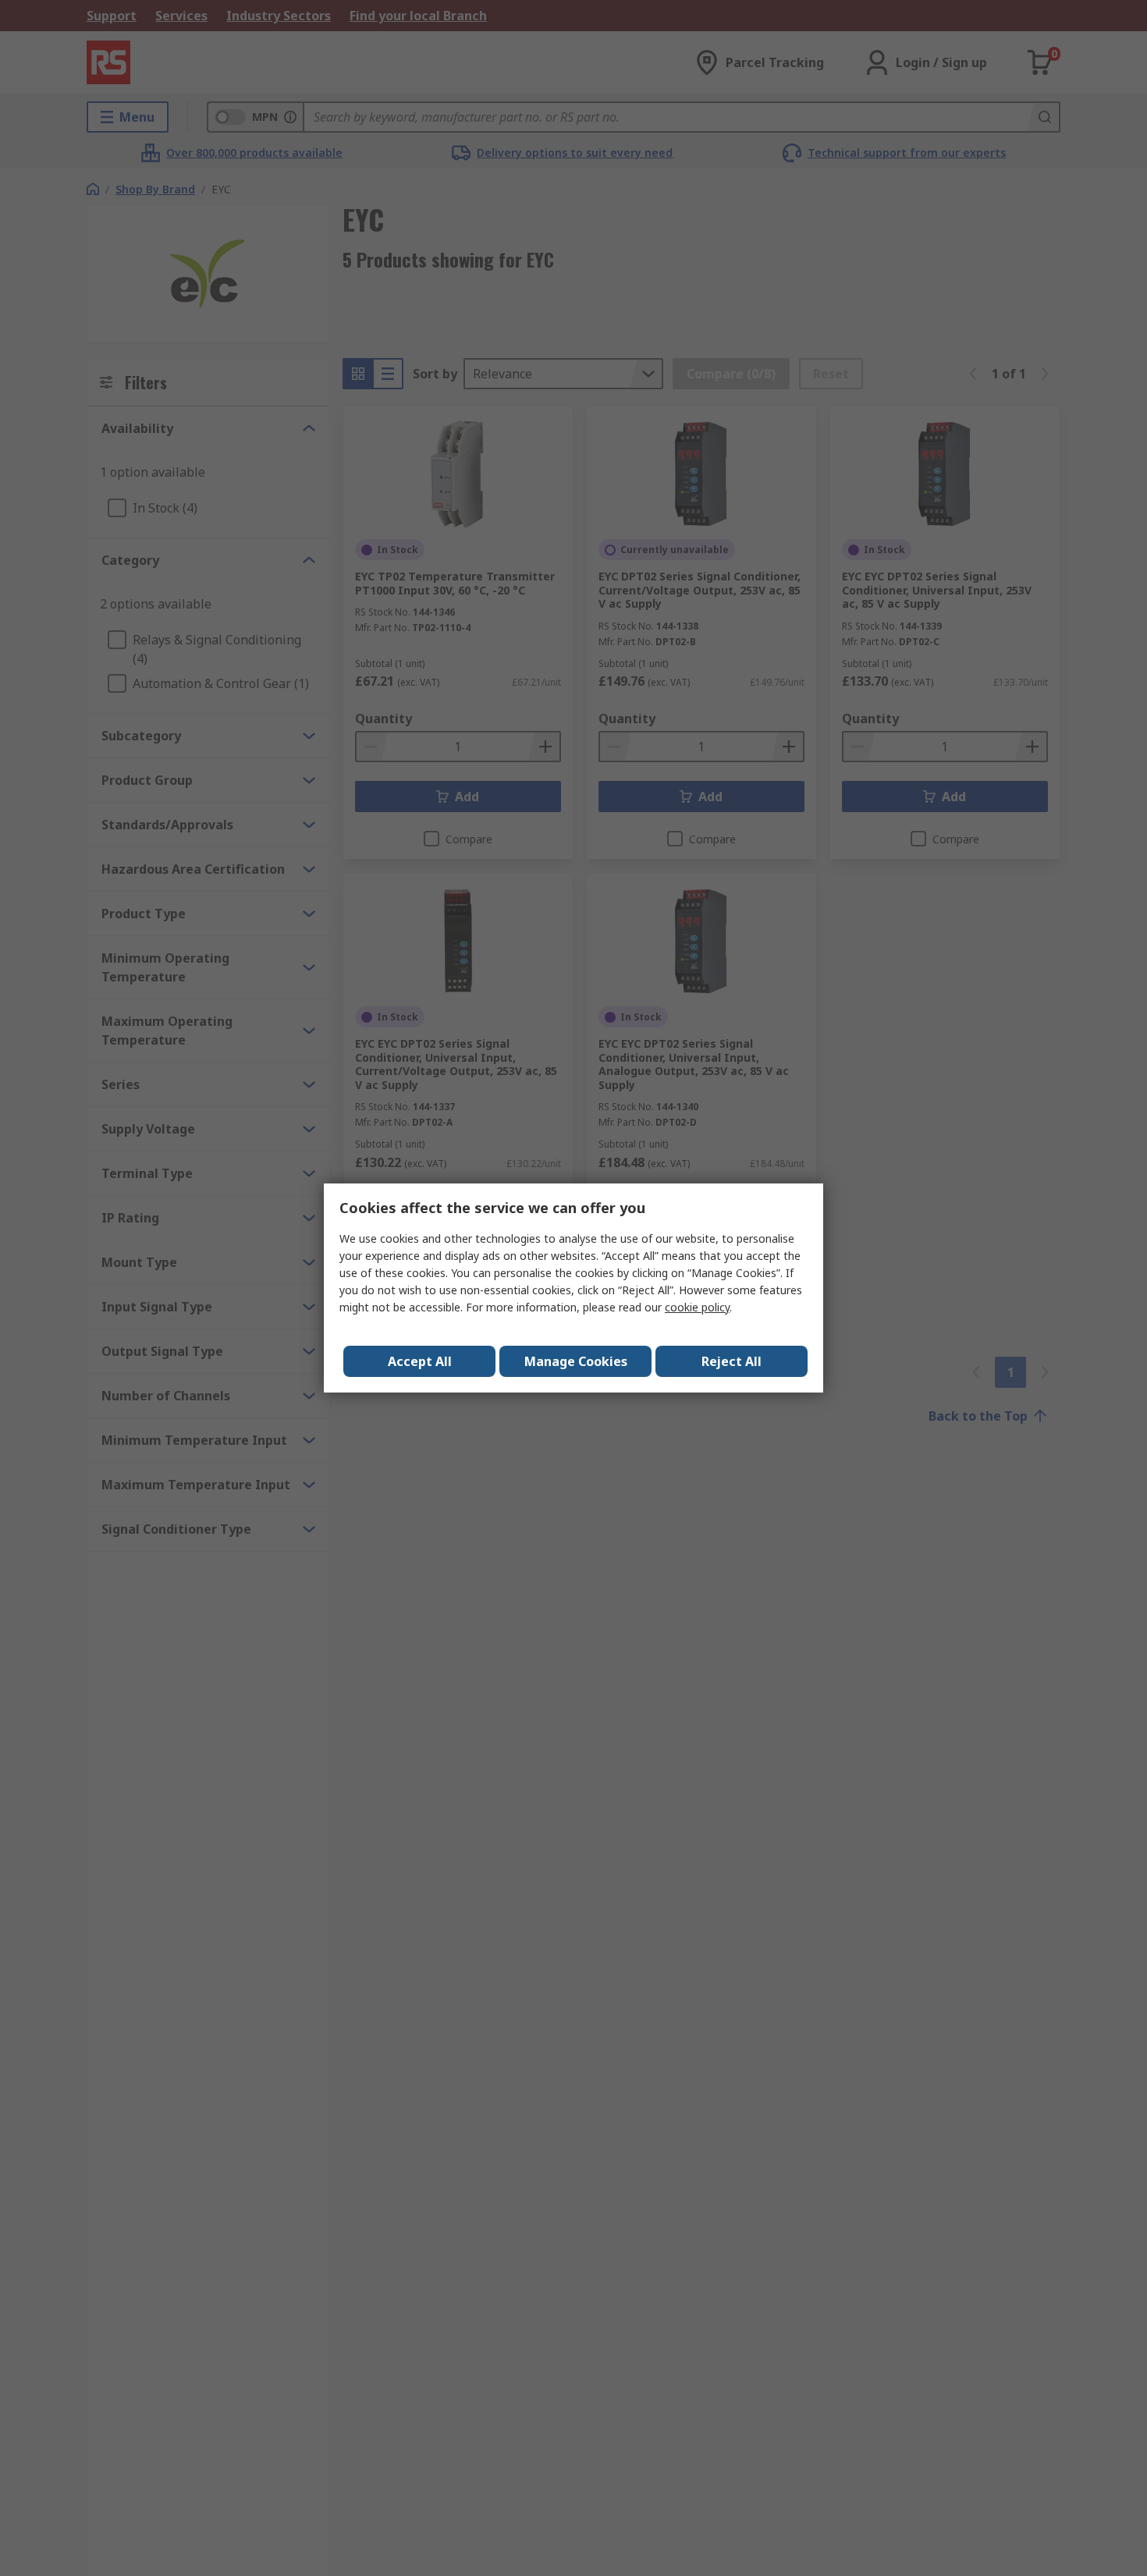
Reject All (732, 1361)
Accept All (420, 1361)
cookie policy (697, 1307)
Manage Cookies (576, 1361)
